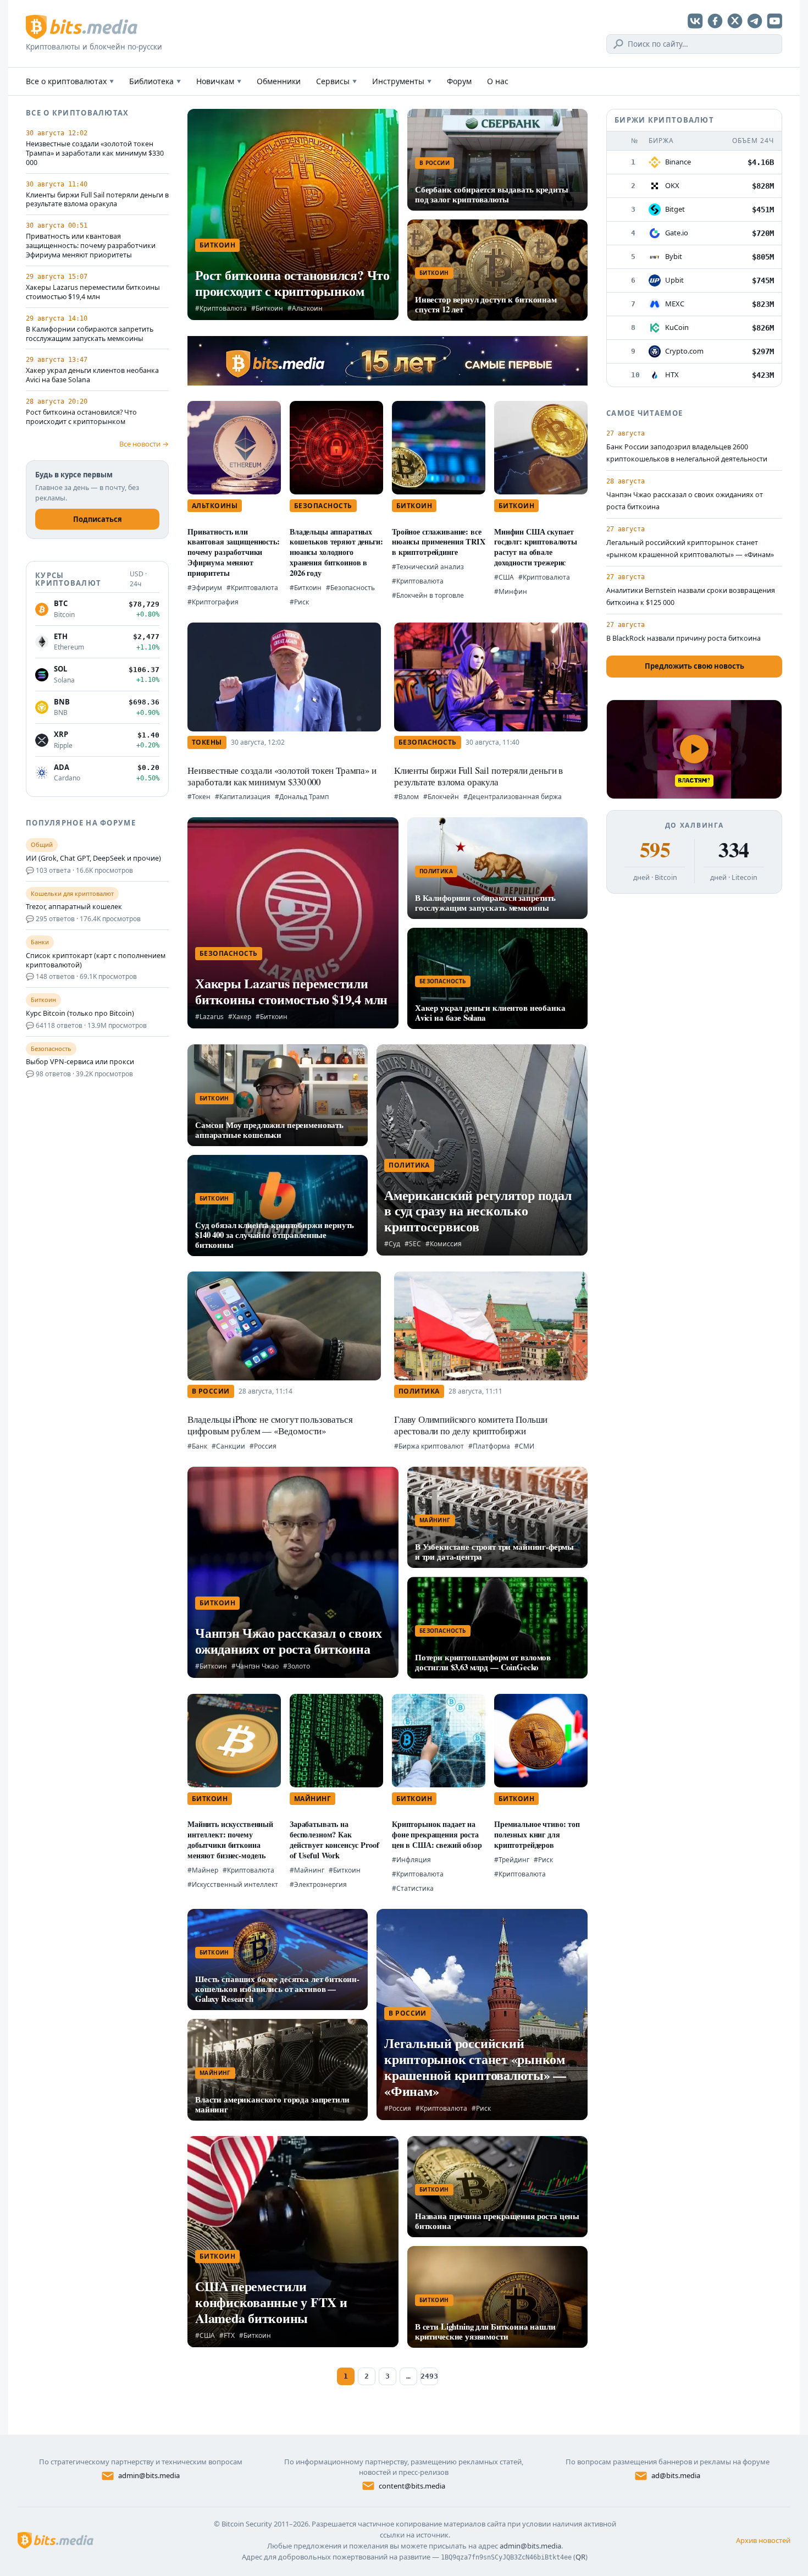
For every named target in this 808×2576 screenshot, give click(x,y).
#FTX (227, 2335)
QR (580, 2557)
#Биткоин (267, 308)
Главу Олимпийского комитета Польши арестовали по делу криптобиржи (471, 1425)
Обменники (279, 81)
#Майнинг (307, 1870)
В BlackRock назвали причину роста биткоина (684, 638)
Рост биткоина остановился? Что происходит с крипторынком (81, 417)
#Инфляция (411, 1860)
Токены (207, 742)
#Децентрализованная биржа (513, 797)
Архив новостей (763, 2540)
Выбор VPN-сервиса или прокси (80, 1062)
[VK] (695, 21)
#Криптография (213, 602)
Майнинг (435, 1520)
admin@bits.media (149, 2475)
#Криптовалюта (221, 308)
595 (655, 850)
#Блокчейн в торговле (428, 595)
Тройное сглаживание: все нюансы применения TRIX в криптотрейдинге (439, 542)
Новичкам (219, 81)
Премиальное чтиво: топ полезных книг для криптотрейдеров (537, 1834)
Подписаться (98, 519)
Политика (436, 871)
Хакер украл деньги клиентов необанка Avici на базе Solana (92, 375)
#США (504, 577)
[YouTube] (774, 21)
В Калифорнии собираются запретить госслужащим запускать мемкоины (90, 334)
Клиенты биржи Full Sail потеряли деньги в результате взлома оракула (97, 200)
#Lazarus (209, 1017)
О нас (498, 81)
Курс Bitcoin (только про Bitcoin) (80, 1014)
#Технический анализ (428, 567)
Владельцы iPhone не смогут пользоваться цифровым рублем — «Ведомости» (270, 1425)
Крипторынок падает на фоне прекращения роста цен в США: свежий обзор (437, 1834)
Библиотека (155, 81)
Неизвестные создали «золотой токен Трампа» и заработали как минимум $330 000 (95, 153)
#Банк (197, 1446)
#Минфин (511, 591)
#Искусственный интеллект (233, 1884)
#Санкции (228, 1446)
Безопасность (323, 506)
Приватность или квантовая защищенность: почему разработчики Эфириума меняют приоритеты (91, 246)
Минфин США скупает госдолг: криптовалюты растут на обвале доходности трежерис (536, 547)
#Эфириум (205, 588)
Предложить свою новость (694, 666)
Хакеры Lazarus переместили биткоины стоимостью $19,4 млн (93, 292)
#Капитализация (243, 797)
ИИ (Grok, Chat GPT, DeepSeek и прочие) (93, 858)
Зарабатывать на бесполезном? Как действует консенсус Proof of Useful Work (334, 1839)
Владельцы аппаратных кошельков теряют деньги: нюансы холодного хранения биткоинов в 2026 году (336, 552)
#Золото (297, 1666)
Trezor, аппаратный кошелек (74, 907)
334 (734, 850)
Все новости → (144, 444)
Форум (459, 81)
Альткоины (215, 506)
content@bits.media (412, 2486)
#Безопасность (350, 588)
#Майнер (203, 1870)
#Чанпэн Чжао (255, 1666)
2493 (429, 2376)
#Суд (392, 1244)
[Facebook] (715, 21)
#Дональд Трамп (302, 797)
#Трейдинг (512, 1860)
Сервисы (336, 81)
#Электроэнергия (318, 1884)
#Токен (199, 797)
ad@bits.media (676, 2475)
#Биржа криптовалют (429, 1446)
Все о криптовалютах (70, 81)
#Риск (299, 602)
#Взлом (406, 797)
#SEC (413, 1244)
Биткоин (217, 245)
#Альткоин (305, 308)
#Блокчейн (441, 797)
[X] (735, 21)
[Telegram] (755, 21)
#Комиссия (444, 1244)
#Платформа (489, 1446)
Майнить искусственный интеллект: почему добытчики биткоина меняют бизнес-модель (230, 1839)
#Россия (263, 1446)
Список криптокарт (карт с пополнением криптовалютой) (96, 961)
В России (435, 163)
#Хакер (240, 1017)
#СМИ (524, 1446)
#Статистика (413, 1888)
